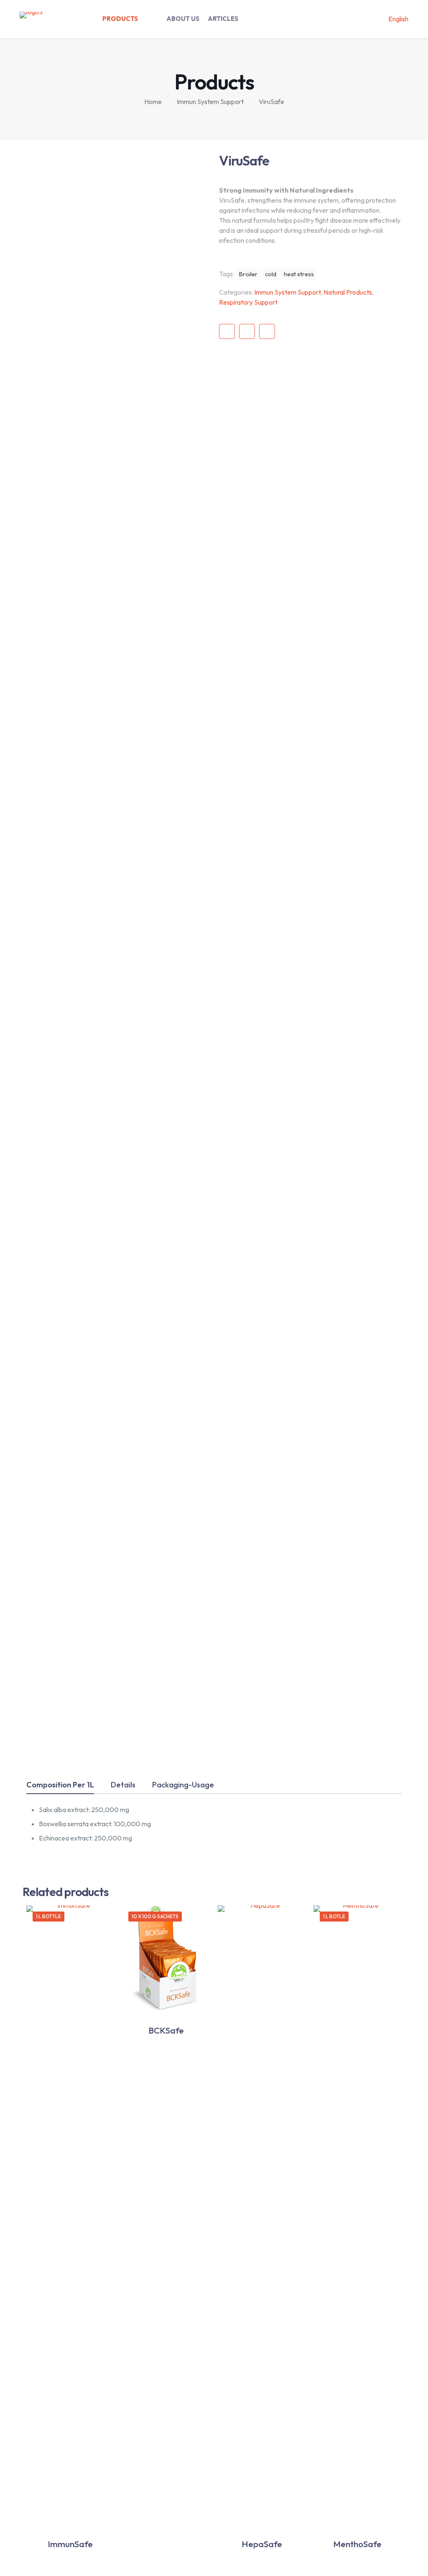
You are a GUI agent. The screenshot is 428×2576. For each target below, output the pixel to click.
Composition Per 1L (60, 1785)
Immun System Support (210, 102)
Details (123, 1785)
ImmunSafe (70, 2544)
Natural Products (348, 292)
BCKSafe (166, 2030)
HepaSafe (262, 2544)
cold (271, 274)
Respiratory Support (248, 302)
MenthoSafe (357, 2544)
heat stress (299, 274)
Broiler (248, 274)
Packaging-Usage (183, 1785)
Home (153, 102)
